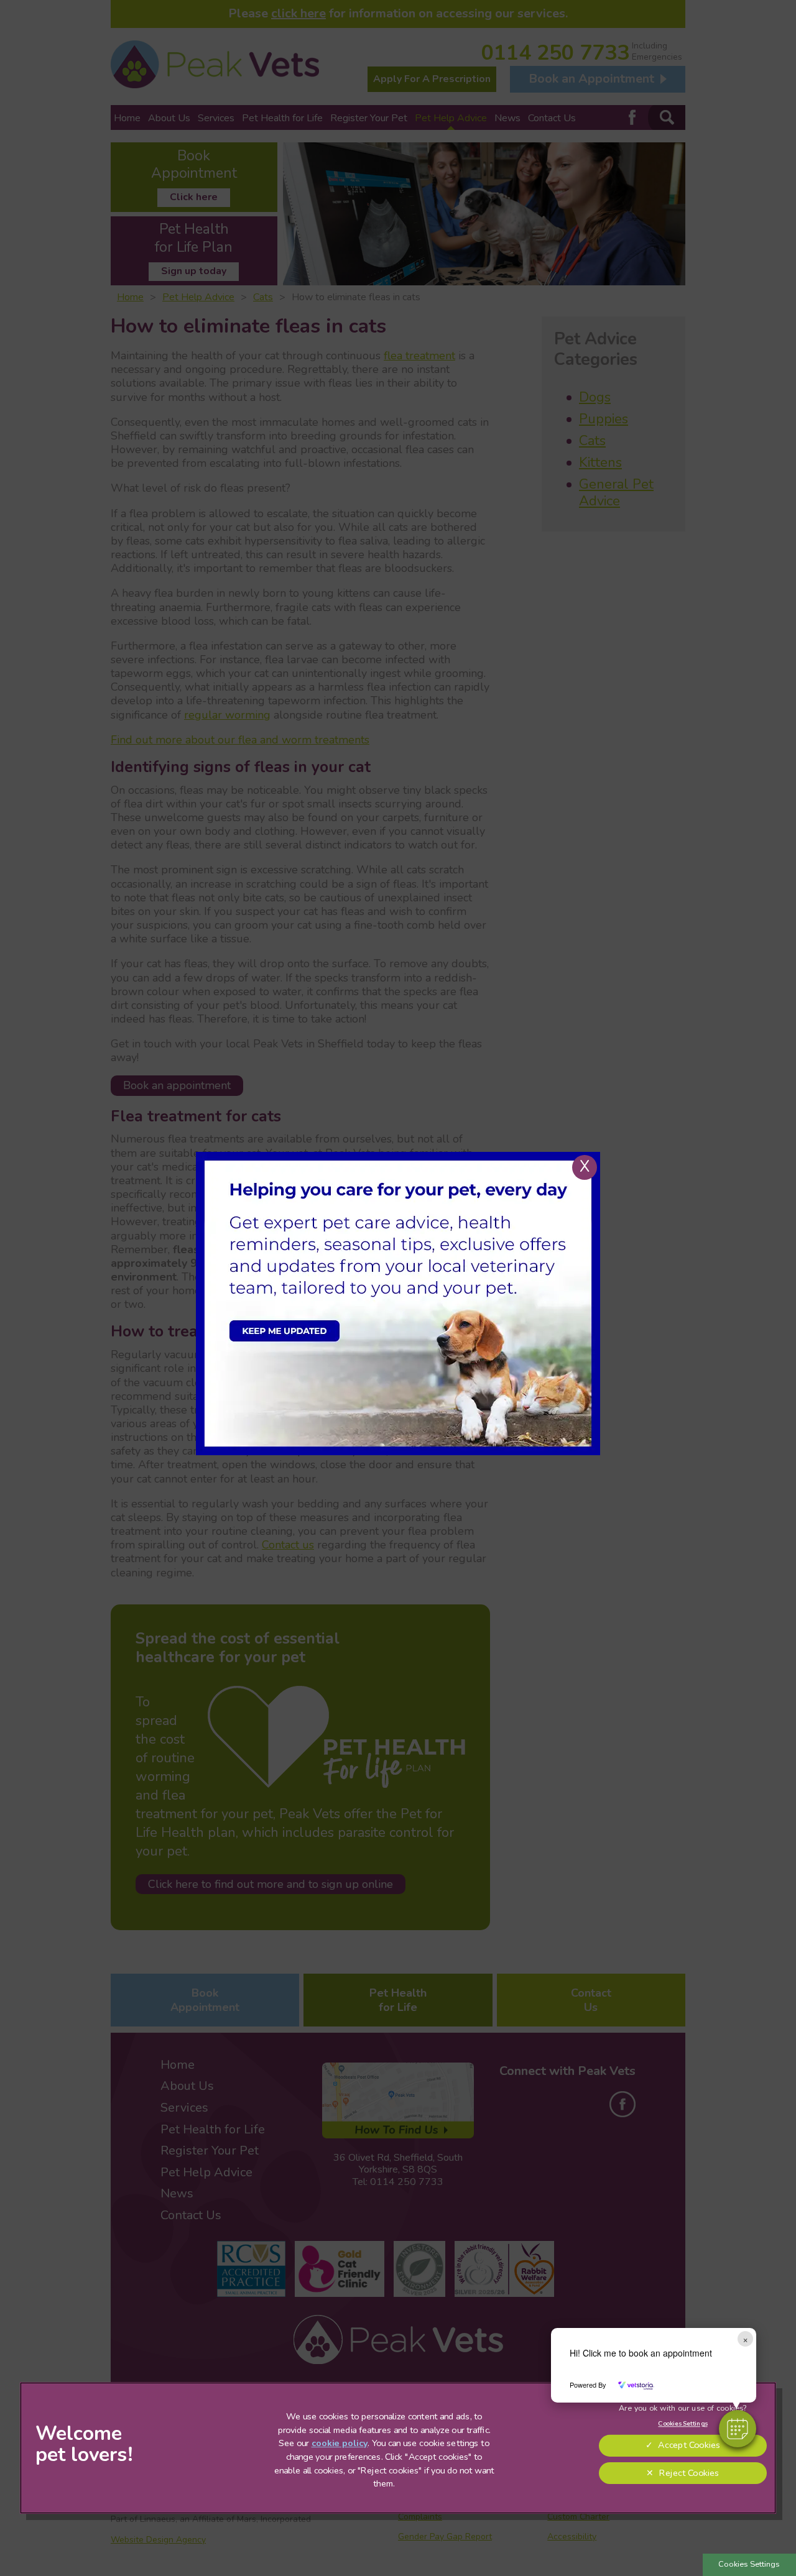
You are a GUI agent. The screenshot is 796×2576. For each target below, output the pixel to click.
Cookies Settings (749, 2564)
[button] (738, 2429)
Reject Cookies (689, 2473)
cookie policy (340, 2444)
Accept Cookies (689, 2445)
